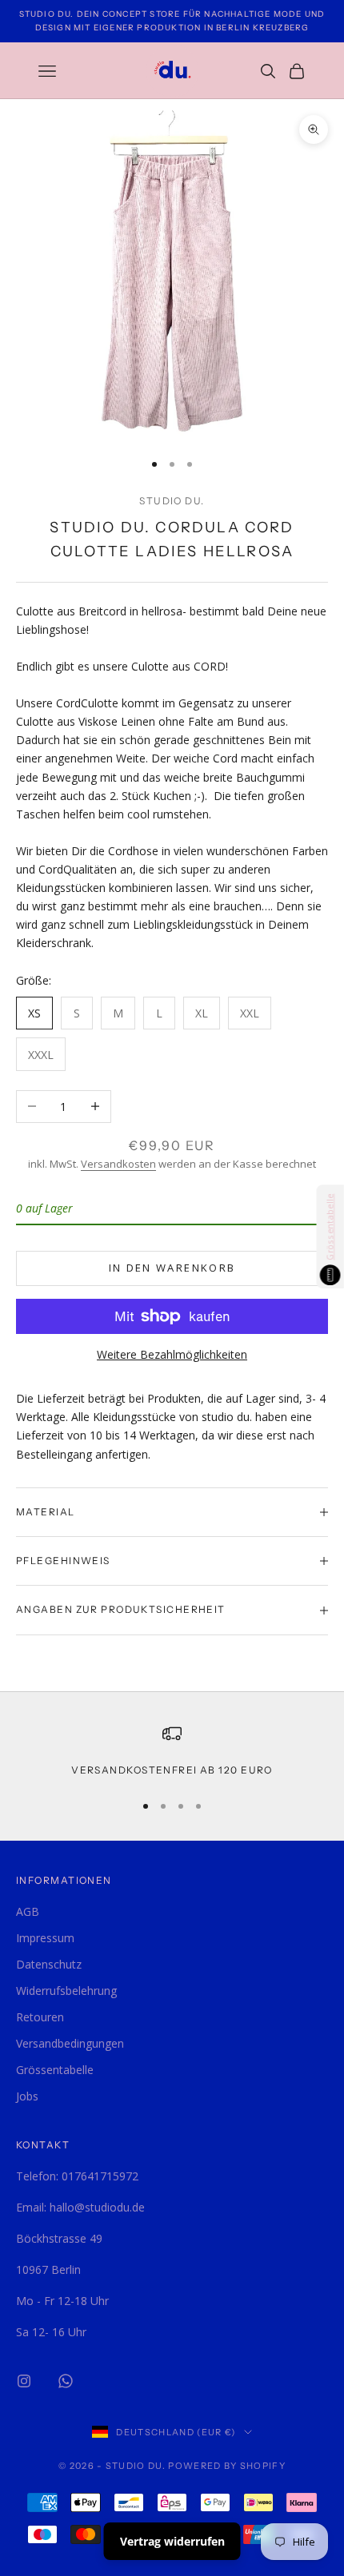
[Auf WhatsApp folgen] (66, 2381)
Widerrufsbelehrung (66, 1991)
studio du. (172, 501)
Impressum (45, 1938)
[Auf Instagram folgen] (24, 2381)
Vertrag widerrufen (172, 2541)
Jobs (27, 2096)
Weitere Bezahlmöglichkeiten (172, 1354)
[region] (172, 1751)
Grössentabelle (55, 2070)
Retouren (40, 2017)
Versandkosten (118, 1164)
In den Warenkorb (172, 1268)
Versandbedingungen (70, 2043)
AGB (28, 1911)
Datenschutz (49, 1964)
